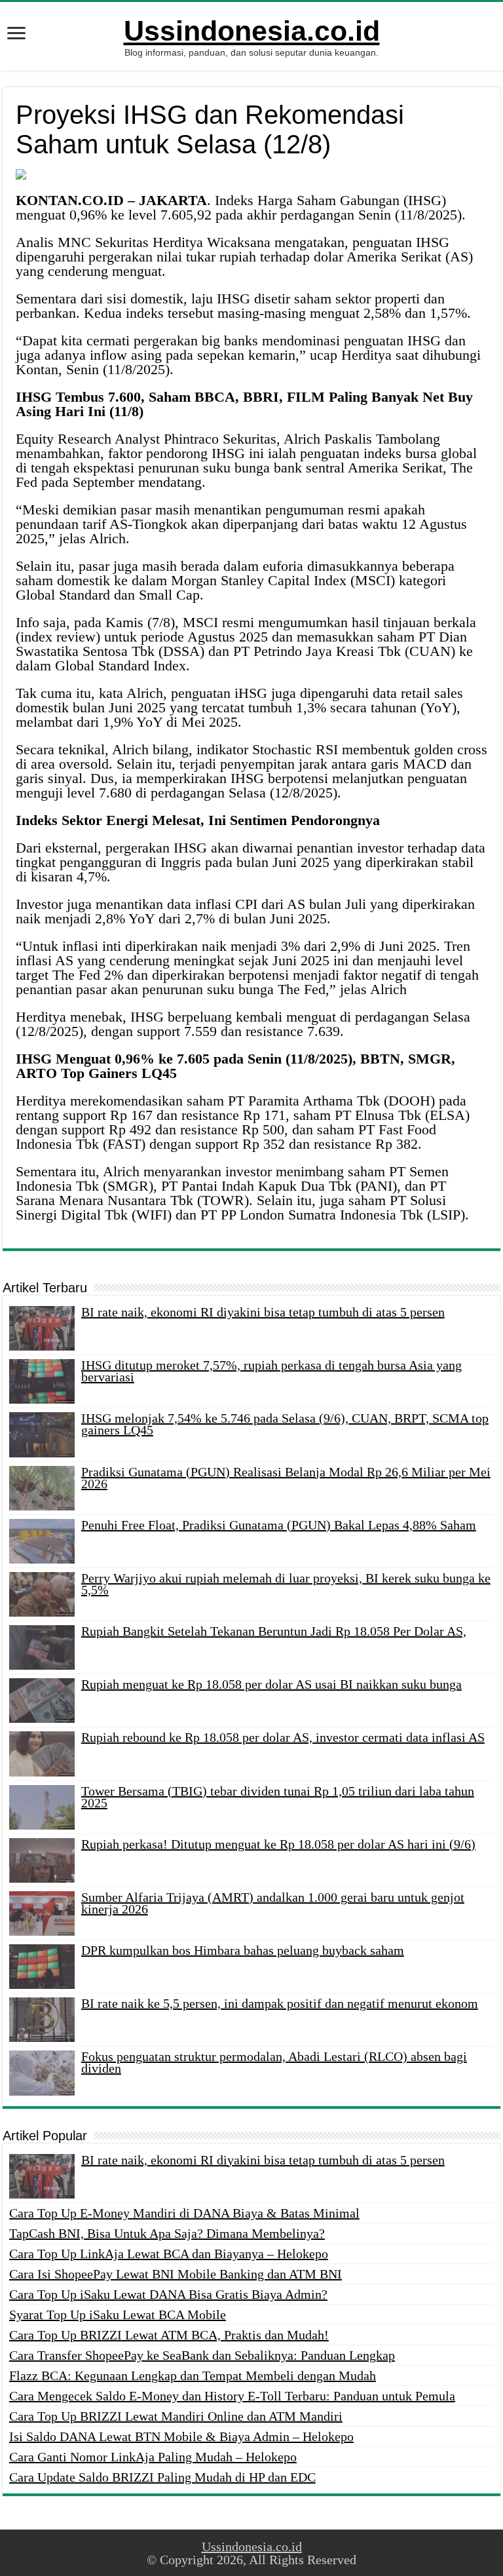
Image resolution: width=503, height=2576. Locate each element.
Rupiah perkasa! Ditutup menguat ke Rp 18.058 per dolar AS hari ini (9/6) (278, 1844)
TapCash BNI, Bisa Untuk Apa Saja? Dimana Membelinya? (167, 2233)
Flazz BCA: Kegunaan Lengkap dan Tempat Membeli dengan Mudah (193, 2375)
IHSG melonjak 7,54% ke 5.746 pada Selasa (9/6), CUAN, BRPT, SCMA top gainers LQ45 (285, 1424)
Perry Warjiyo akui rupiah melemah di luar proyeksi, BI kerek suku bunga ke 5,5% (286, 1584)
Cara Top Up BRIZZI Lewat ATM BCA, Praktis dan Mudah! (169, 2335)
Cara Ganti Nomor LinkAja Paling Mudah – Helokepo (153, 2457)
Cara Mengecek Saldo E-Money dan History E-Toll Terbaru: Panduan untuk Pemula (232, 2396)
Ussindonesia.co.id (252, 31)
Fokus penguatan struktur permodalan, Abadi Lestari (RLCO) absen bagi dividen (274, 2062)
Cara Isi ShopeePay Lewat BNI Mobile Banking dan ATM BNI (176, 2274)
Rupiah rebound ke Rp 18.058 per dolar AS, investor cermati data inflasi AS (283, 1737)
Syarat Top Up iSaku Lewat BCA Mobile (118, 2315)
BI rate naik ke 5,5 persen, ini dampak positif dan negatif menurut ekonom (280, 2003)
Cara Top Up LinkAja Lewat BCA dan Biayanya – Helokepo (169, 2254)
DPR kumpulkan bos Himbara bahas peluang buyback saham (243, 1950)
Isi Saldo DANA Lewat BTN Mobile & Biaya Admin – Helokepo (181, 2436)
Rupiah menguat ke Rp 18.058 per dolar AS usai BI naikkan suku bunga (271, 1684)
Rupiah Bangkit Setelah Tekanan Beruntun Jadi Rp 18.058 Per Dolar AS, (274, 1631)
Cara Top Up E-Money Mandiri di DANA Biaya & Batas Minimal (184, 2213)
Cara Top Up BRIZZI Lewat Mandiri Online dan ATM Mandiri (176, 2416)
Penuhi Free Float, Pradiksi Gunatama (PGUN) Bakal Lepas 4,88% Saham (279, 1525)
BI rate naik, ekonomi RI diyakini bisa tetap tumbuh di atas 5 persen (263, 1312)
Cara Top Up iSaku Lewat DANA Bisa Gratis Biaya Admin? (168, 2294)
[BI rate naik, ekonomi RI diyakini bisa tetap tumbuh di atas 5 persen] (42, 2176)
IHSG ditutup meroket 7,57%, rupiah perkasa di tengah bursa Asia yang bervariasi (271, 1371)
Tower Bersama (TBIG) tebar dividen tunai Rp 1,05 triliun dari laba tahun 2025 (278, 1797)
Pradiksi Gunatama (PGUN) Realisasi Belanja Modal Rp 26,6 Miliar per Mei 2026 (286, 1478)
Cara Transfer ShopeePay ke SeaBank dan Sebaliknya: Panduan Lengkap (202, 2355)
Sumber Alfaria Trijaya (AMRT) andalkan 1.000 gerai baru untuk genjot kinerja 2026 (273, 1903)
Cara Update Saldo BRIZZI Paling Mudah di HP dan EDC (162, 2477)
